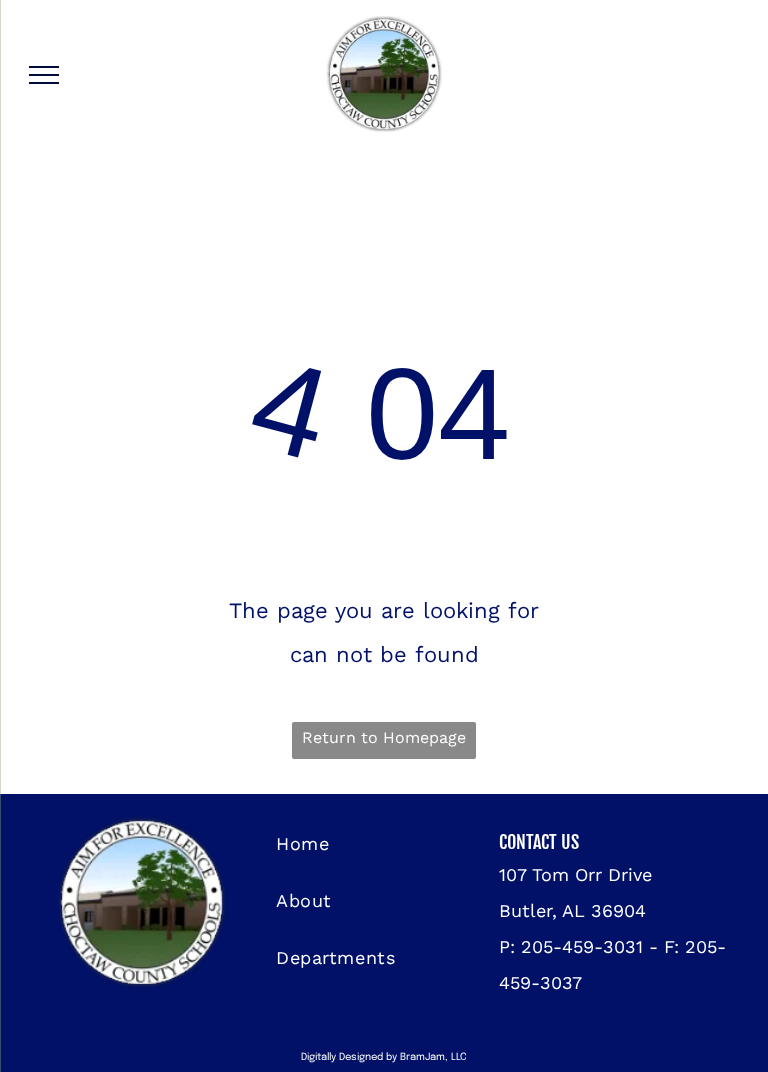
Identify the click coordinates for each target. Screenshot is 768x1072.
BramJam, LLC (433, 1057)
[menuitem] (387, 843)
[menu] (44, 75)
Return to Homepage (384, 737)
